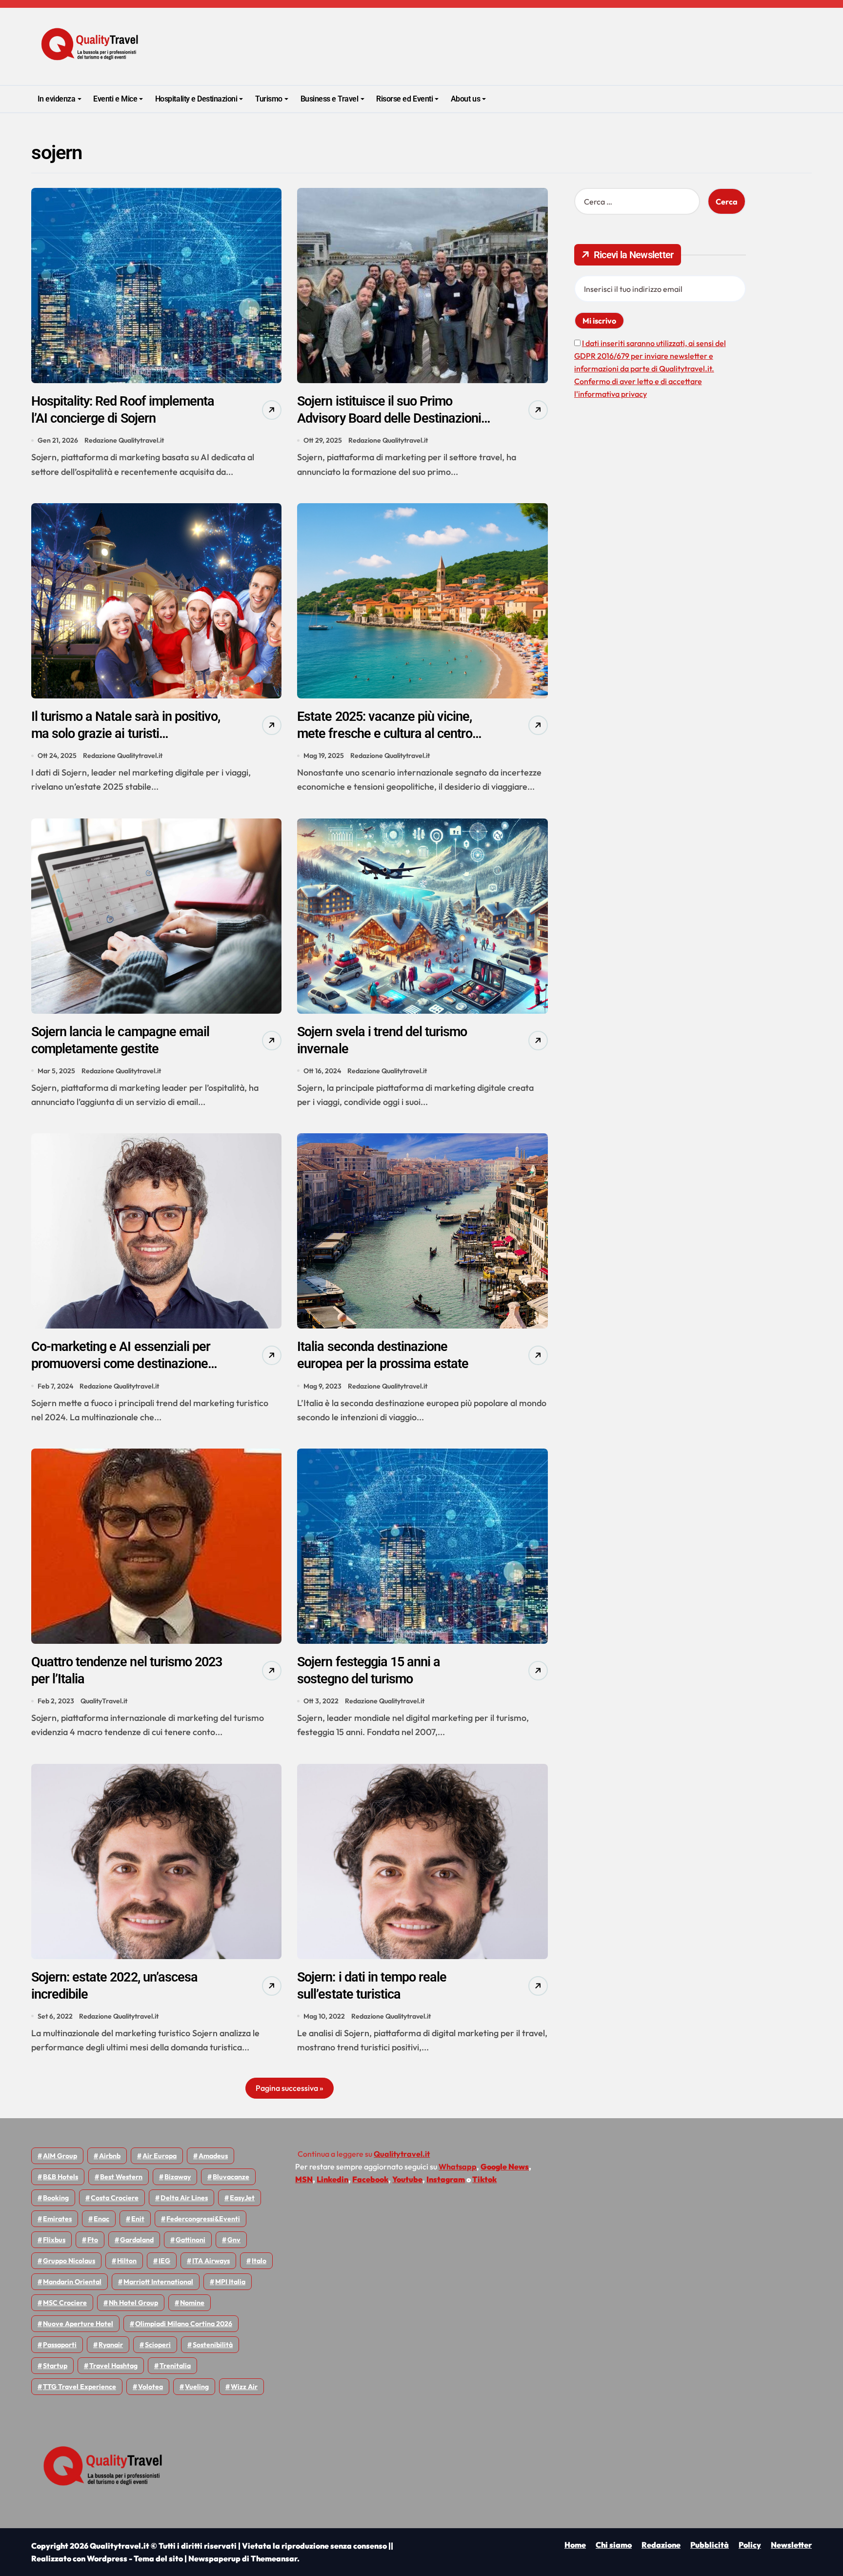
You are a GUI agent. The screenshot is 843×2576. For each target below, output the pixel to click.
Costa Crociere (115, 2198)
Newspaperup (214, 2558)
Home (575, 2545)
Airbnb (110, 2156)
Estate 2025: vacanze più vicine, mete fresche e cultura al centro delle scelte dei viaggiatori (385, 734)
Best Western (121, 2177)
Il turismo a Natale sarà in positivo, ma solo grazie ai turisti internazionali (126, 734)
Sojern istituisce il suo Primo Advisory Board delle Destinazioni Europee (389, 418)
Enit (138, 2219)
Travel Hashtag (113, 2366)
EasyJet (242, 2198)
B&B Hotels (60, 2177)
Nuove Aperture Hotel (78, 2324)
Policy (750, 2545)
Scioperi (158, 2345)
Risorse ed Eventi (404, 99)
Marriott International (158, 2282)
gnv (234, 2240)
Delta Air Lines (184, 2198)
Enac (101, 2219)
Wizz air (244, 2387)
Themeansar (274, 2558)
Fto (93, 2240)
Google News (505, 2167)
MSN (304, 2179)
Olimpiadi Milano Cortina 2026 (184, 2324)
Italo (259, 2261)
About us (465, 99)
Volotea (151, 2387)
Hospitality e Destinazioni (196, 99)
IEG (164, 2261)
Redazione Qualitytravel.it (124, 440)
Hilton (127, 2261)
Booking (56, 2198)
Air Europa (160, 2156)
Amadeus (213, 2156)
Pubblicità (710, 2545)
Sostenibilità (213, 2345)
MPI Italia (230, 2282)
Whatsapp (458, 2167)
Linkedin (332, 2179)
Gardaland (137, 2240)
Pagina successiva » (290, 2088)
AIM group (60, 2156)
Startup (55, 2366)
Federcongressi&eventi (203, 2219)
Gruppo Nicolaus (69, 2261)
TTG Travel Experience (80, 2387)
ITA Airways (211, 2261)
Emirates (57, 2219)
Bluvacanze (231, 2177)
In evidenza (57, 99)
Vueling (197, 2387)
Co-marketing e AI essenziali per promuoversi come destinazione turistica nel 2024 (121, 1364)
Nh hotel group (133, 2303)
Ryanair (111, 2345)
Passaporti (60, 2345)
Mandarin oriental (72, 2282)
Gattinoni (191, 2240)
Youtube (407, 2179)
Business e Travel (330, 99)
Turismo (269, 99)
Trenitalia (175, 2366)
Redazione (661, 2545)
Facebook (370, 2179)
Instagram (446, 2179)
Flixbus (54, 2240)
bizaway (178, 2177)
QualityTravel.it (104, 1701)
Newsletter (791, 2545)
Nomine (192, 2303)
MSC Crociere (65, 2303)
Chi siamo (614, 2545)
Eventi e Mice (115, 99)
